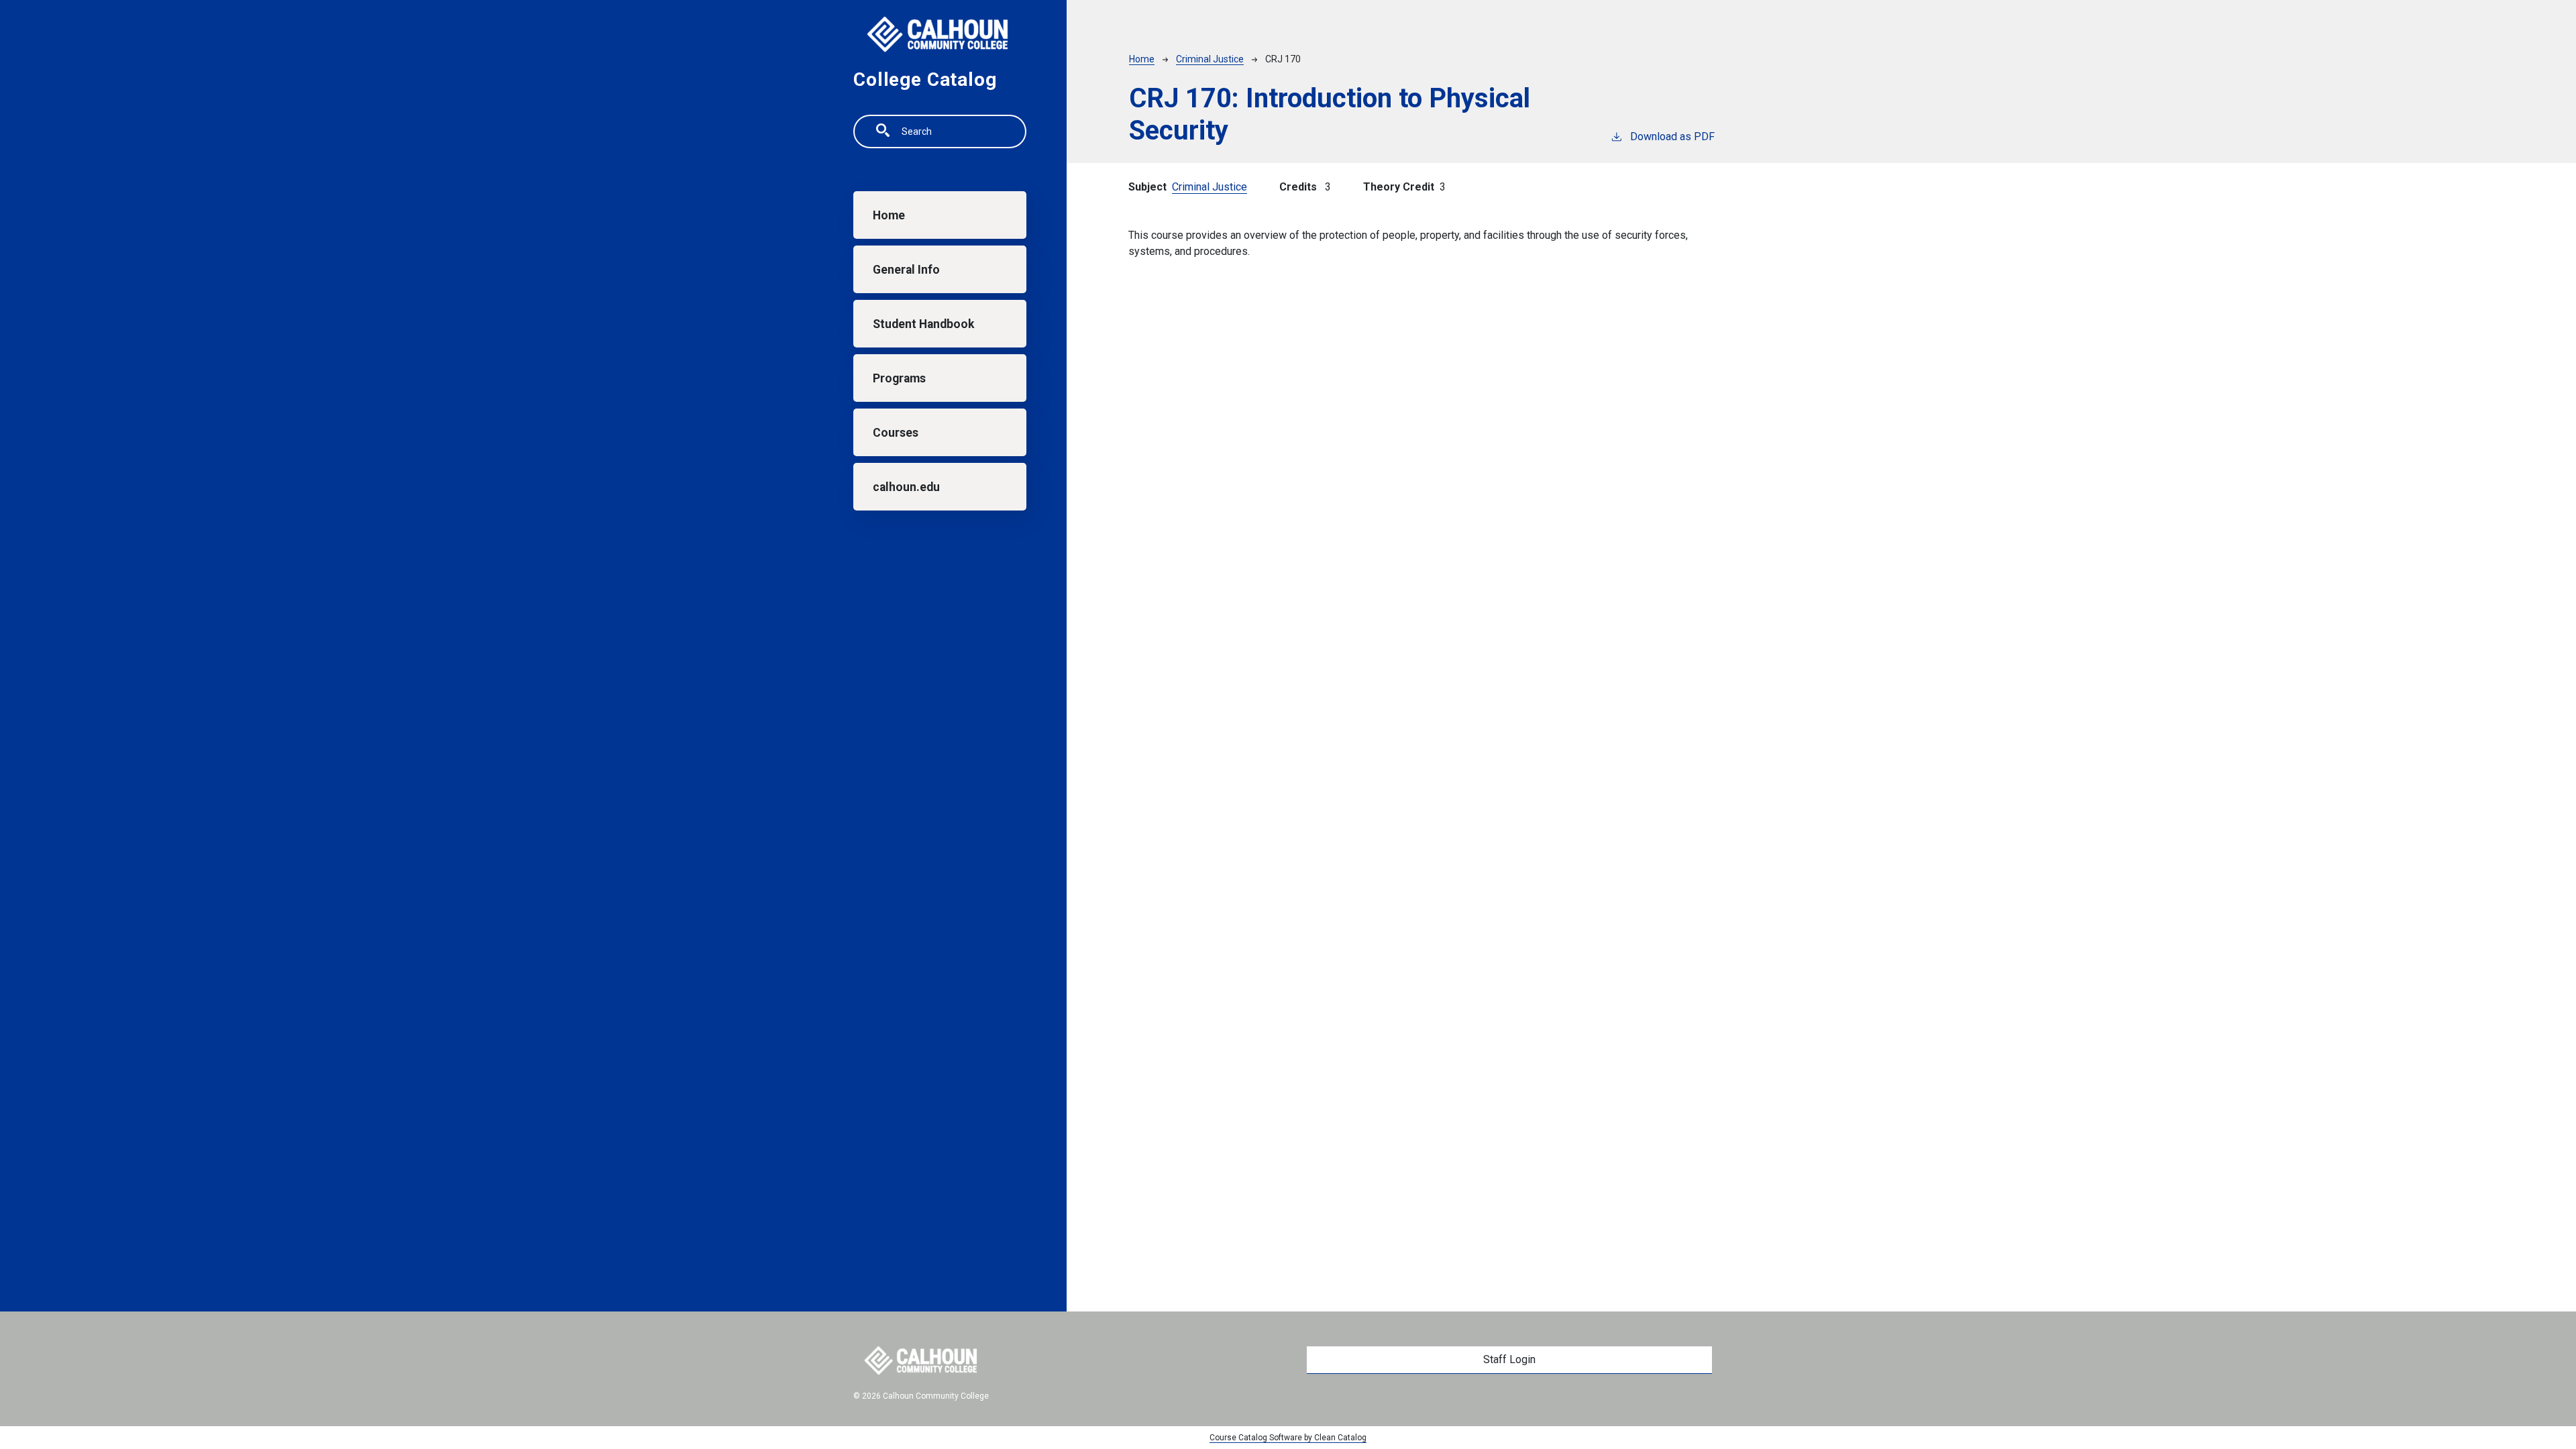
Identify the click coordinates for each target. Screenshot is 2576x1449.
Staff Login (1509, 1359)
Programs (899, 378)
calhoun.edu (906, 487)
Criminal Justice (1210, 59)
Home (889, 215)
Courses (896, 433)
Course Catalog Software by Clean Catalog (1288, 1438)
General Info (906, 270)
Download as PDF (1672, 137)
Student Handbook (923, 324)
